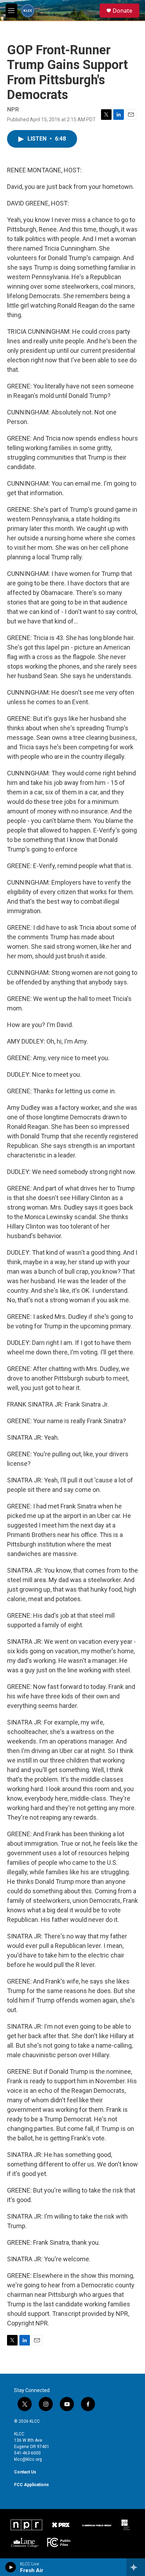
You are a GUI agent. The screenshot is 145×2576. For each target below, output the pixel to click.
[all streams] (136, 2567)
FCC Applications (31, 2485)
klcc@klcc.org (28, 2459)
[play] (11, 2567)
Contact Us (25, 2472)
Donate (122, 11)
